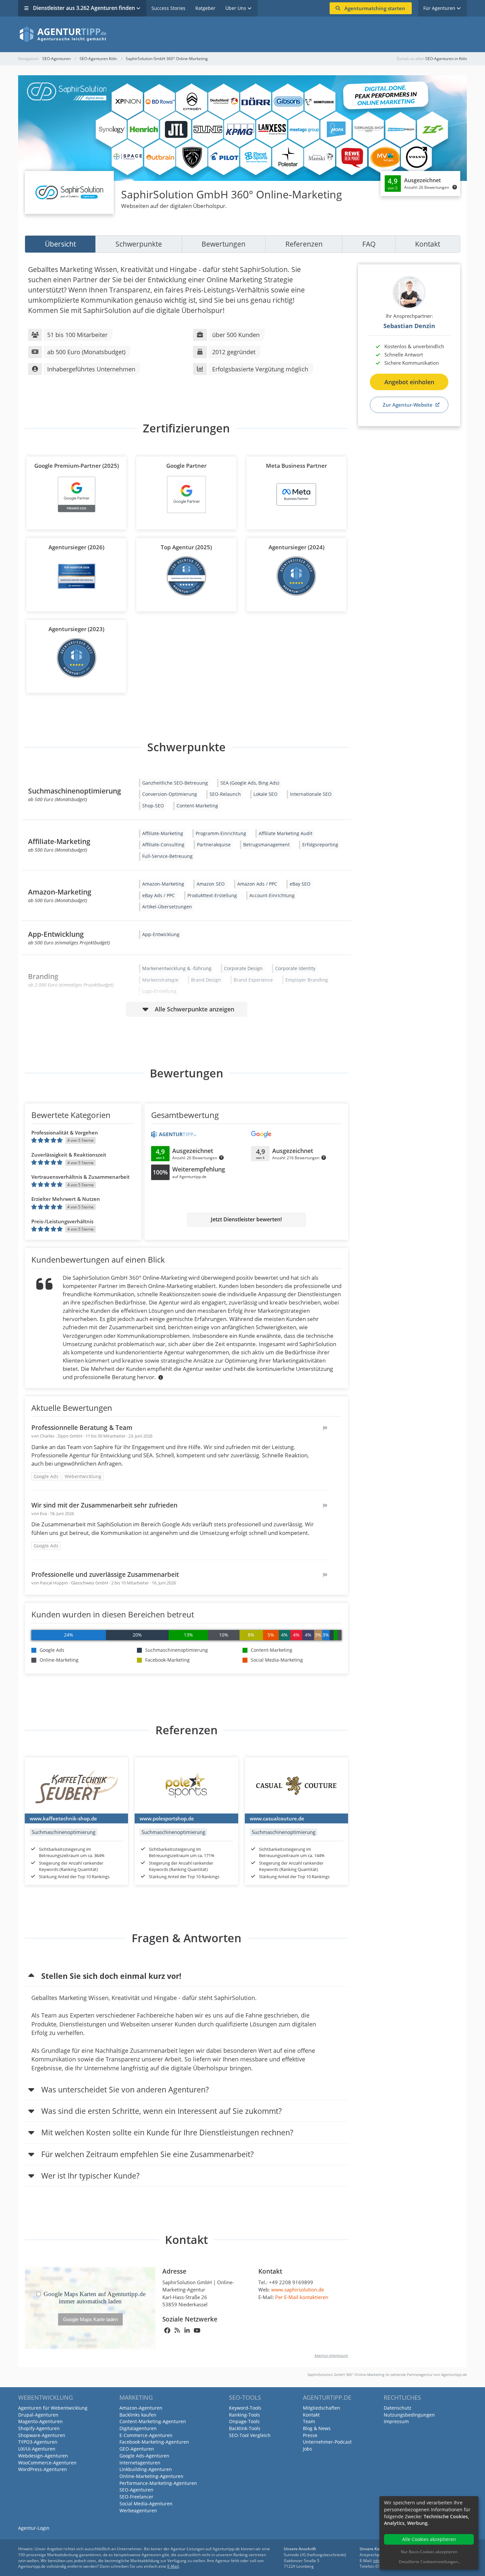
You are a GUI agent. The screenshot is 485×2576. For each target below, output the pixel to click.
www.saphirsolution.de (298, 2289)
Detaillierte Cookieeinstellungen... (430, 2562)
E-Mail (173, 2566)
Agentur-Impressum (331, 2355)
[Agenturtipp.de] (242, 34)
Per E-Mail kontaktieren (302, 2297)
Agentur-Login (34, 2528)
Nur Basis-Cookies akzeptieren (429, 2552)
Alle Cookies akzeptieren (429, 2539)
